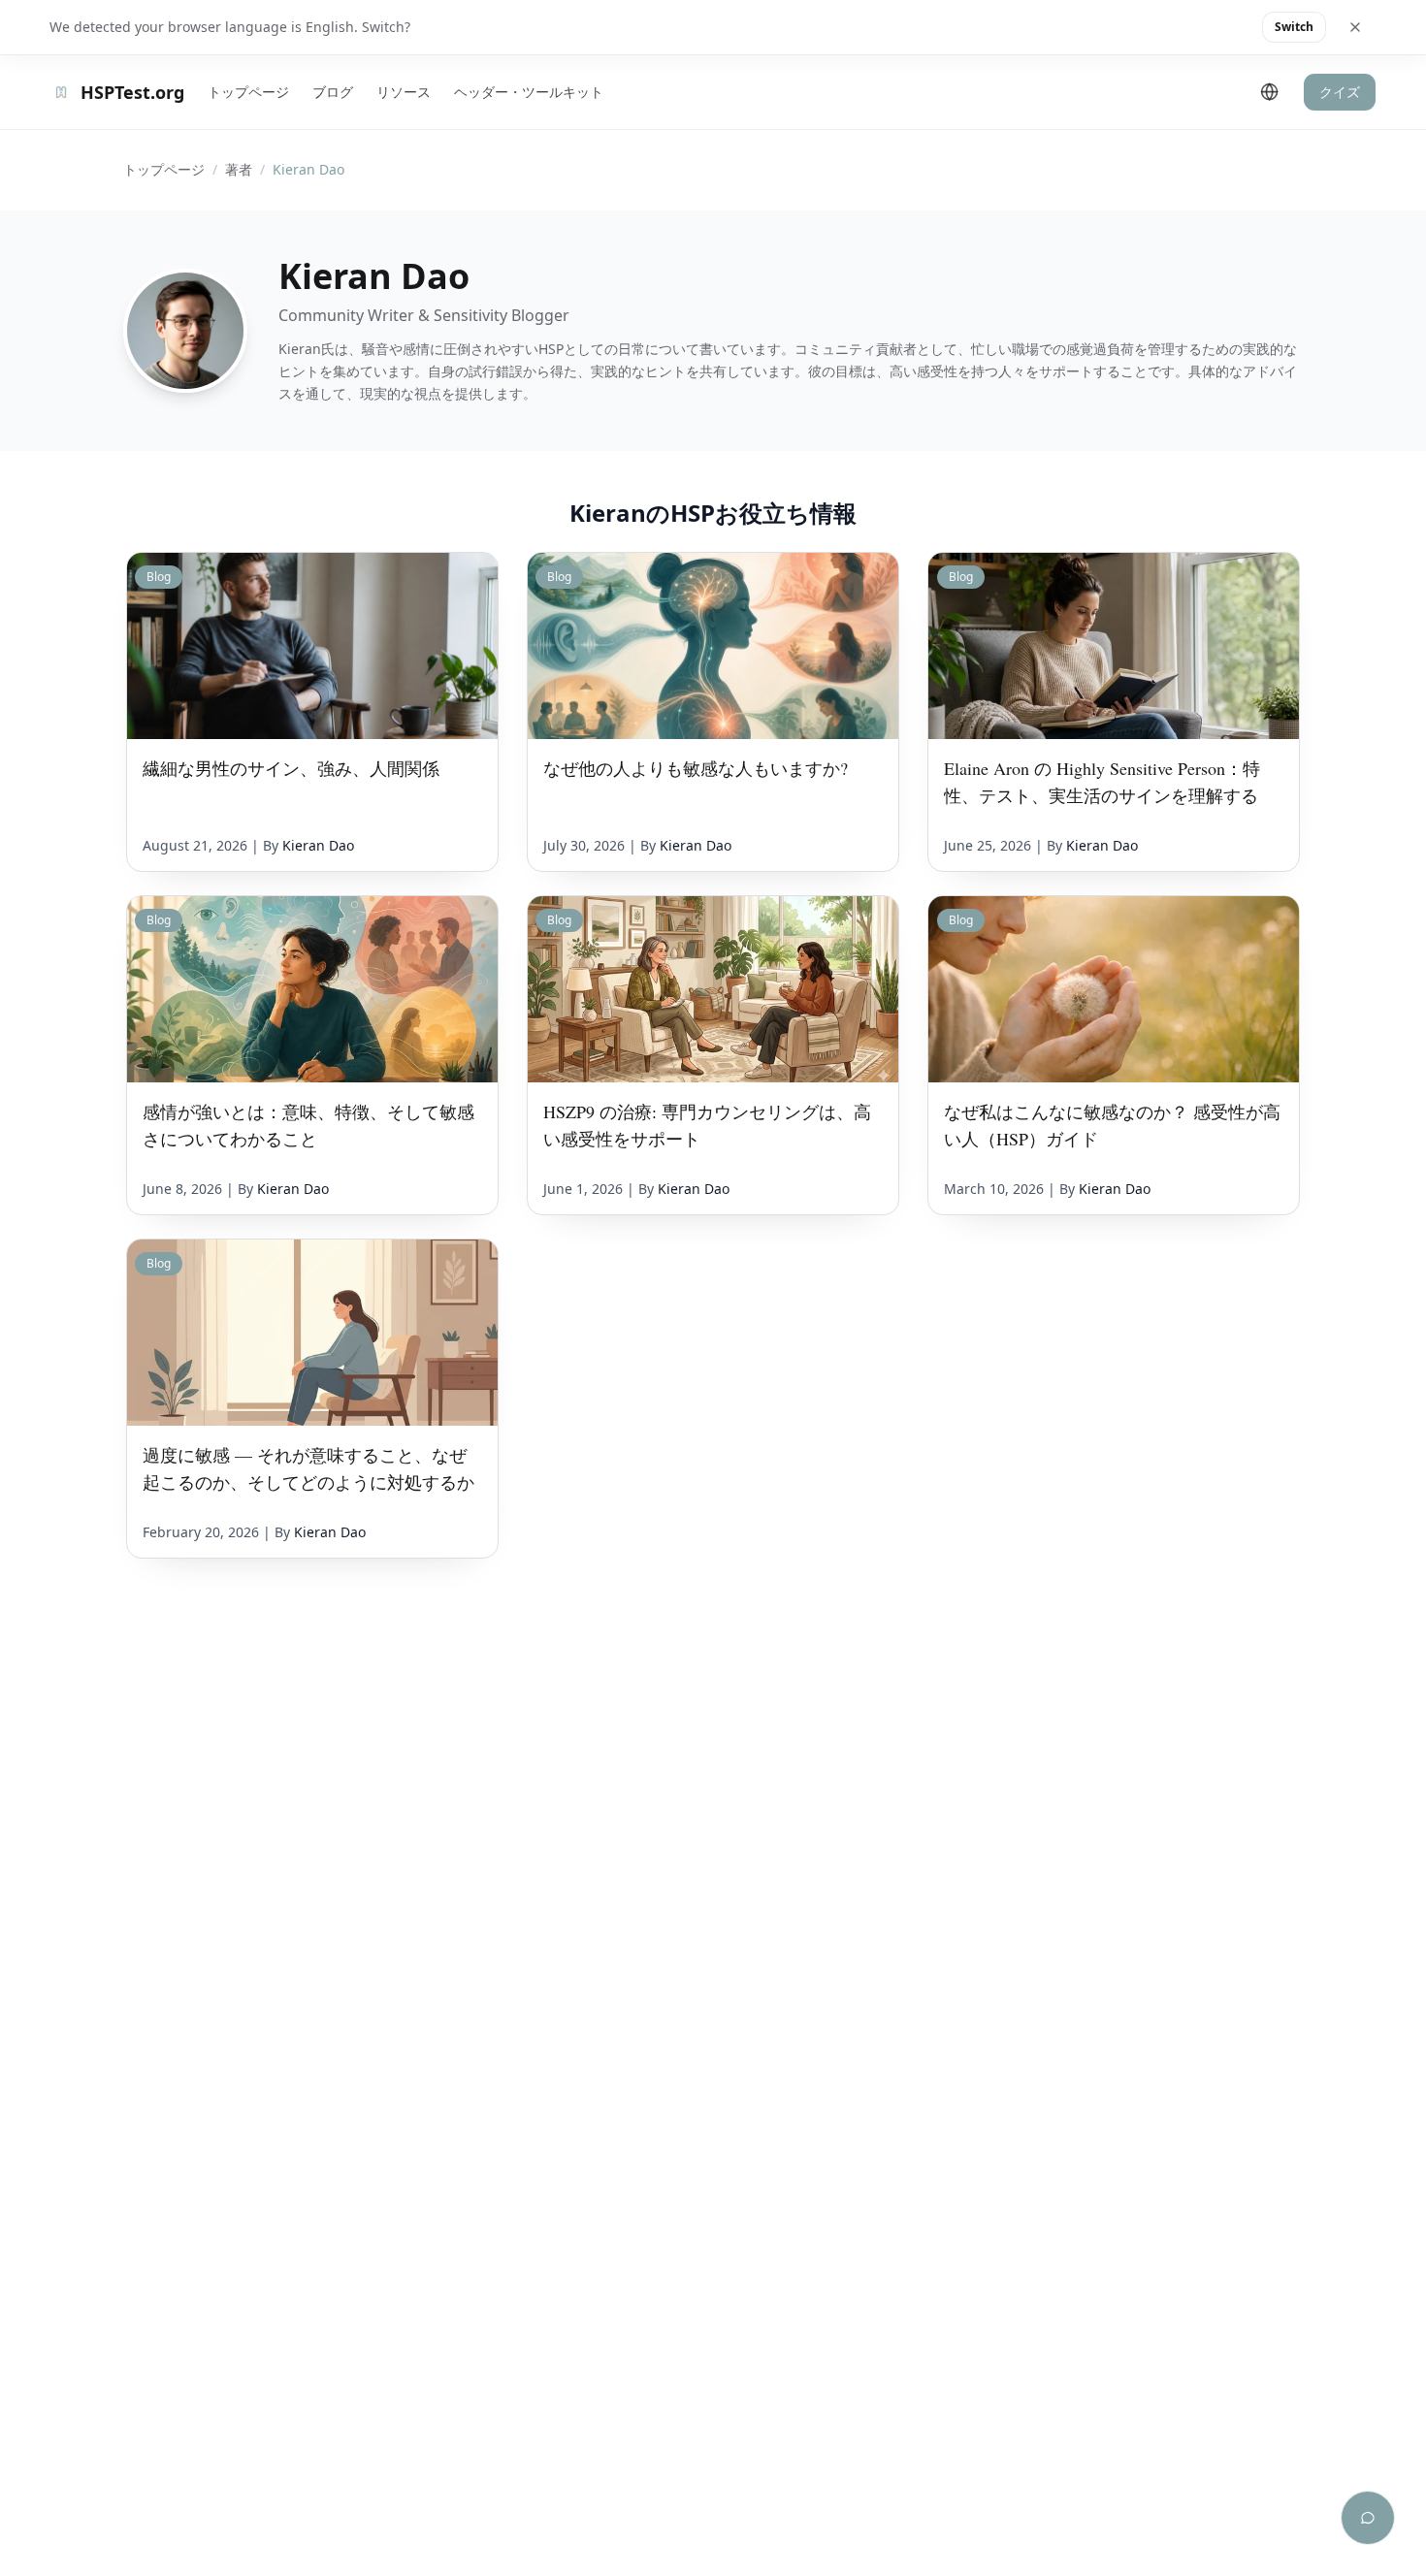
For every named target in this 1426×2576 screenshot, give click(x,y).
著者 (239, 169)
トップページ (248, 92)
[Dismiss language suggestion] (1355, 27)
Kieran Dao (318, 845)
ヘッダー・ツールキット (529, 92)
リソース (404, 92)
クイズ (1340, 92)
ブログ (333, 92)
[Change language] (1270, 92)
